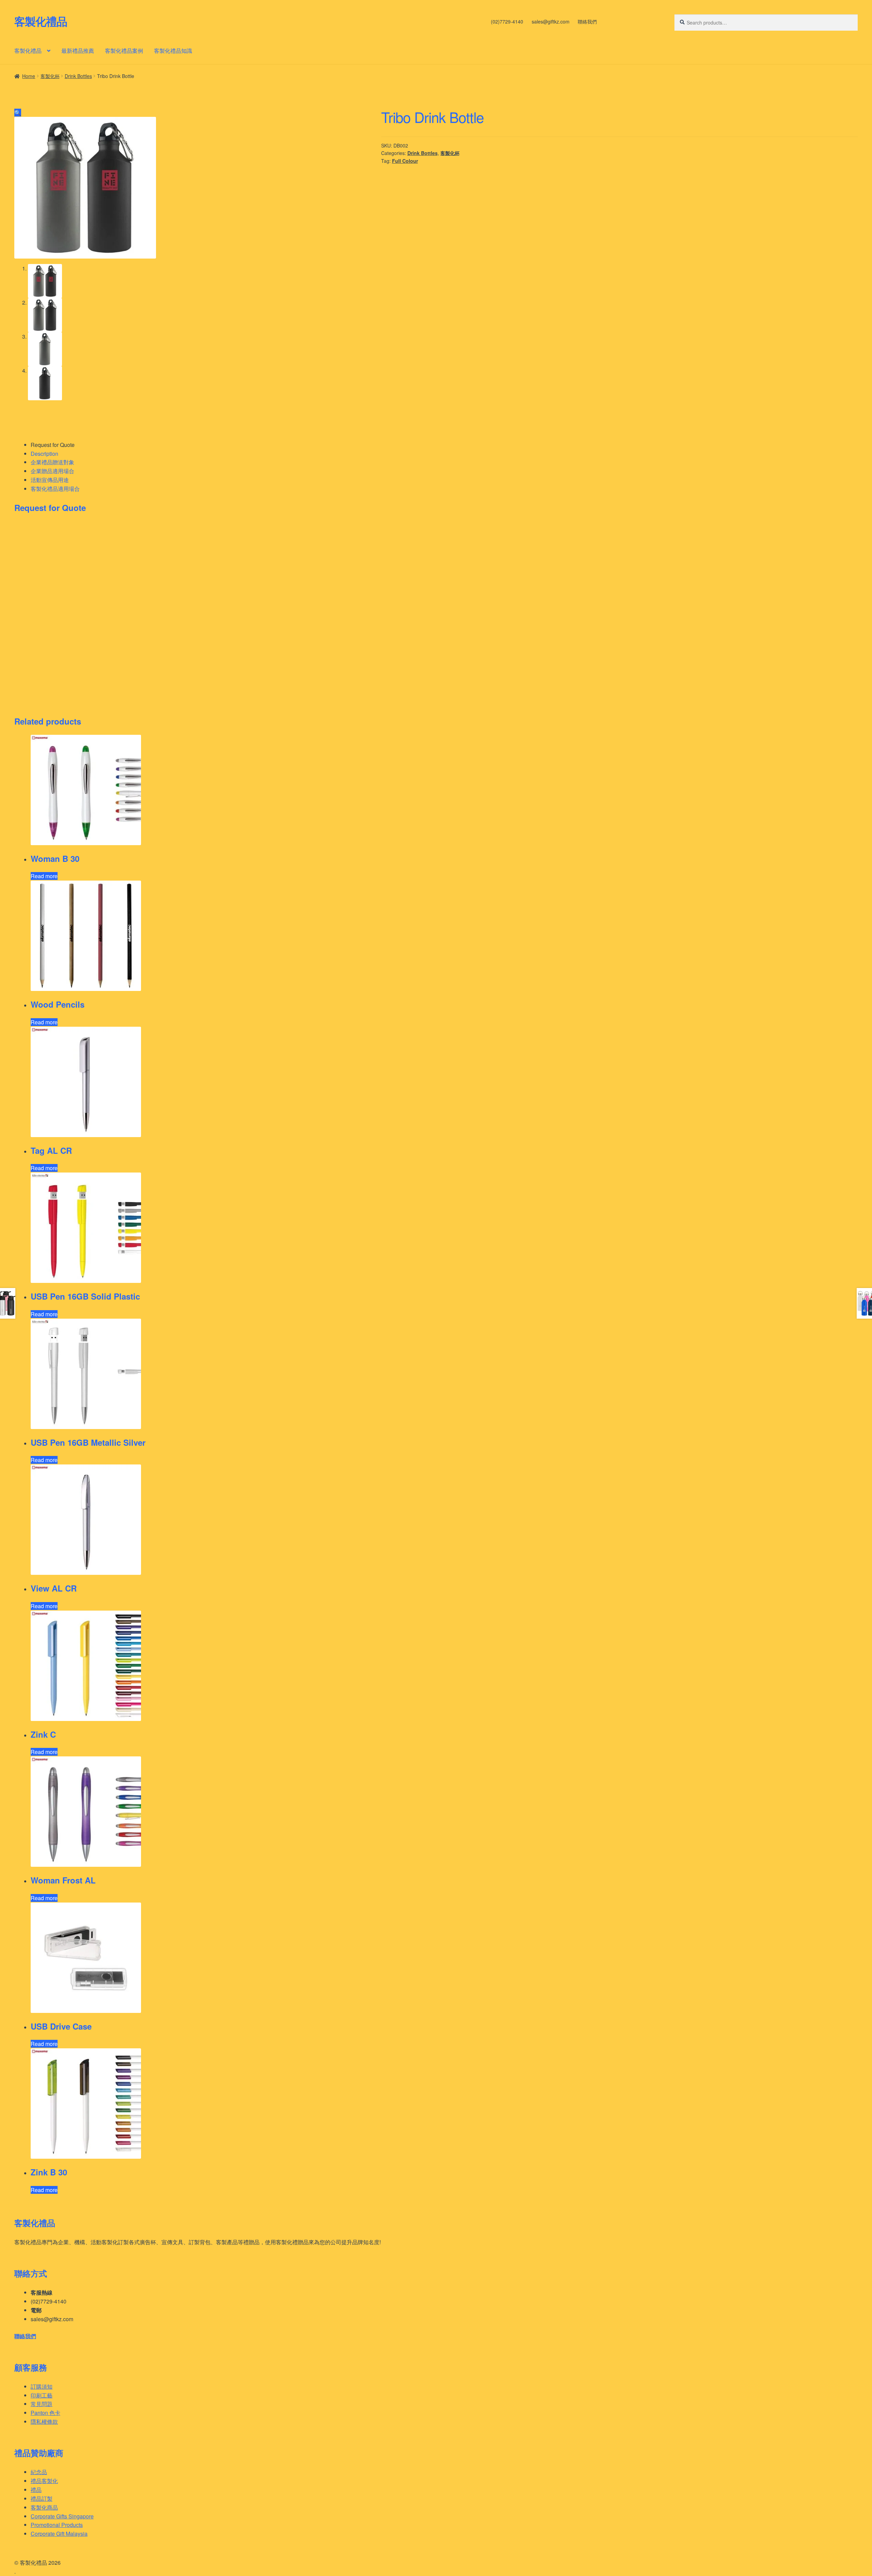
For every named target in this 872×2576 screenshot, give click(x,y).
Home (29, 76)
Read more (44, 876)
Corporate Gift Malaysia (59, 2534)
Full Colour (405, 161)
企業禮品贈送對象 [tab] (52, 462)
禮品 (36, 2490)
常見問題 (42, 2404)
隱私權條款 (44, 2422)
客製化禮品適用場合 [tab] (55, 489)
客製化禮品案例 (124, 51)
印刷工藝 (42, 2395)
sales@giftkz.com (551, 21)
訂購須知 (42, 2386)
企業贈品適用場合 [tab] (52, 471)
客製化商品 (44, 2507)
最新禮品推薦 (78, 51)
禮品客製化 (44, 2481)
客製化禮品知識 (173, 51)
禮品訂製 (42, 2499)
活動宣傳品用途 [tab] (50, 480)
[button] (18, 113)
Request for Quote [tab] (53, 445)
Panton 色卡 (45, 2413)
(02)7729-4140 (507, 21)
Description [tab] (44, 454)
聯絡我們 (587, 21)
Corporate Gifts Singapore (62, 2516)
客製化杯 (50, 76)
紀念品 (39, 2472)
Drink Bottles (78, 76)
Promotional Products (57, 2525)
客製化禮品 (41, 21)
